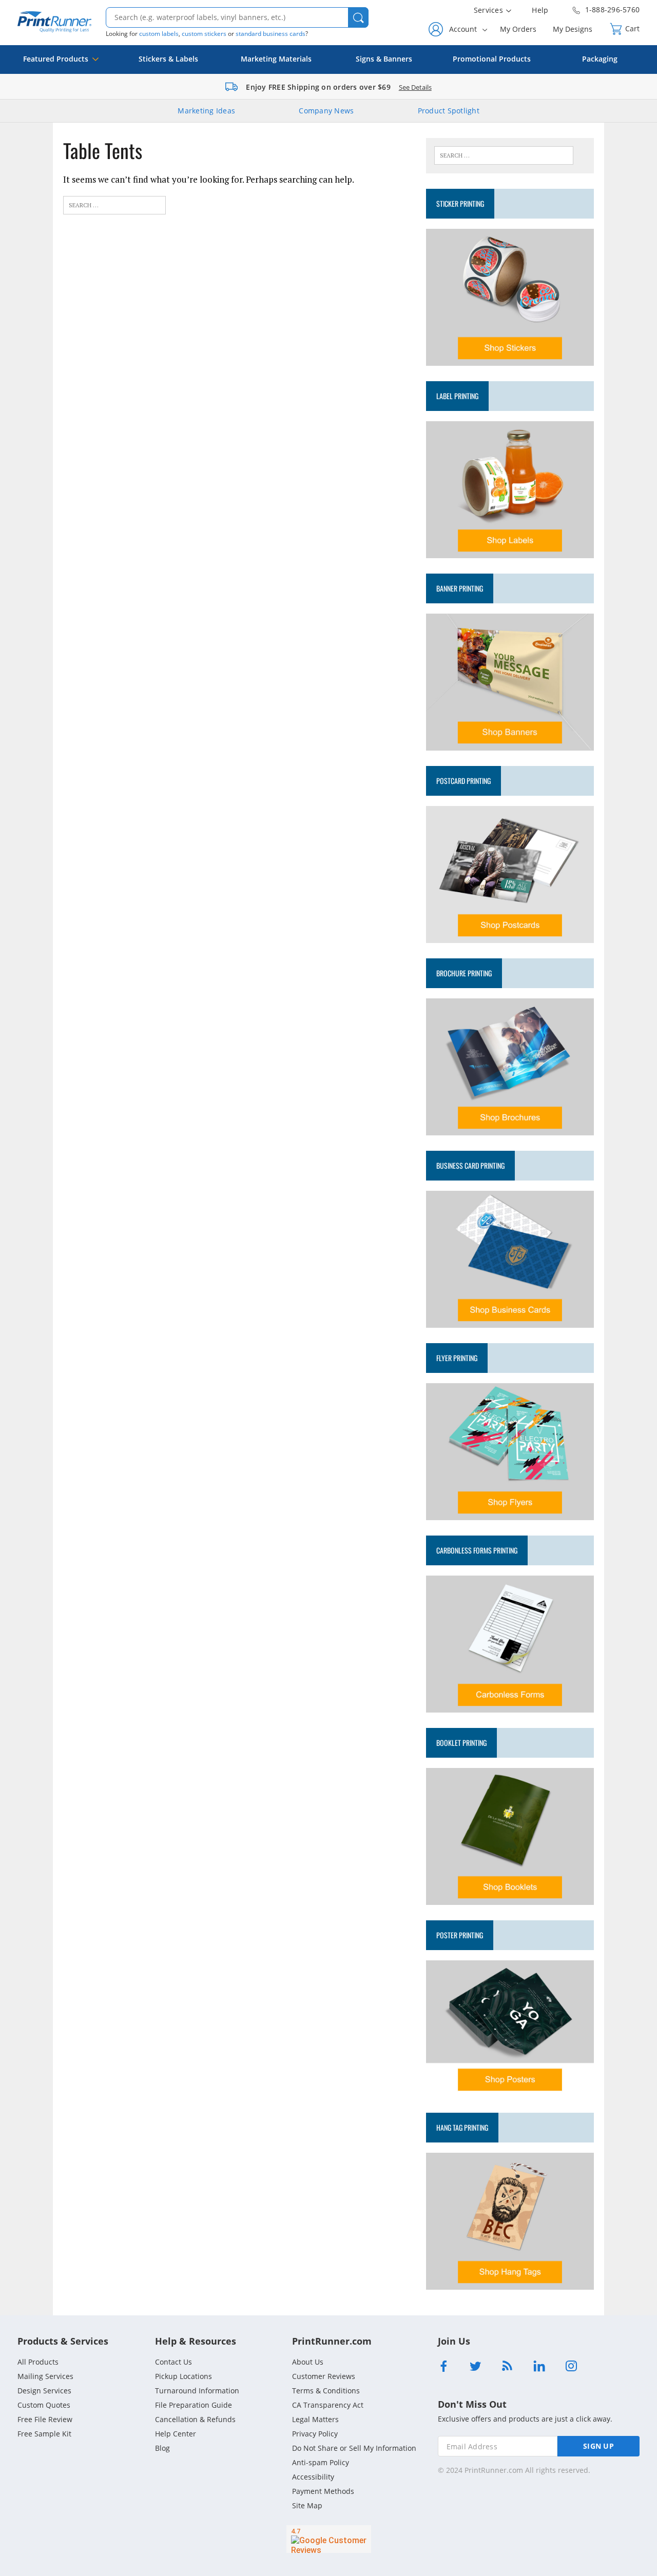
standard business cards (270, 34)
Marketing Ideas (206, 111)
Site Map (307, 2505)
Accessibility (313, 2477)
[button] (358, 17)
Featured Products (56, 59)
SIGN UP (598, 2446)
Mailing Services (45, 2376)
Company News (326, 111)
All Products (38, 2362)
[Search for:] (114, 204)
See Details (415, 87)
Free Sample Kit (44, 2434)
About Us (308, 2362)
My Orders (518, 29)
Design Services (44, 2391)
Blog (162, 2448)
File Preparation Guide (194, 2405)
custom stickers (204, 34)
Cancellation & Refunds (195, 2419)
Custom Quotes (44, 2405)
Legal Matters (315, 2419)
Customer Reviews (324, 2376)
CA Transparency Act (328, 2405)
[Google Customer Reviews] (329, 2539)
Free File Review (45, 2419)
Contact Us (173, 2362)
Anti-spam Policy (321, 2462)
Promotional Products (492, 59)
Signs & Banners (384, 59)
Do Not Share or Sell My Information (354, 2448)
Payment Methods (323, 2491)
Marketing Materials (276, 59)
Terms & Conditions (326, 2391)
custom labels (159, 34)
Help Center (176, 2434)
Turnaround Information (197, 2391)
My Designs (573, 29)
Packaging (600, 59)
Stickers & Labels (168, 59)
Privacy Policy (315, 2434)
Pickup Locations (183, 2376)
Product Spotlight (449, 111)
